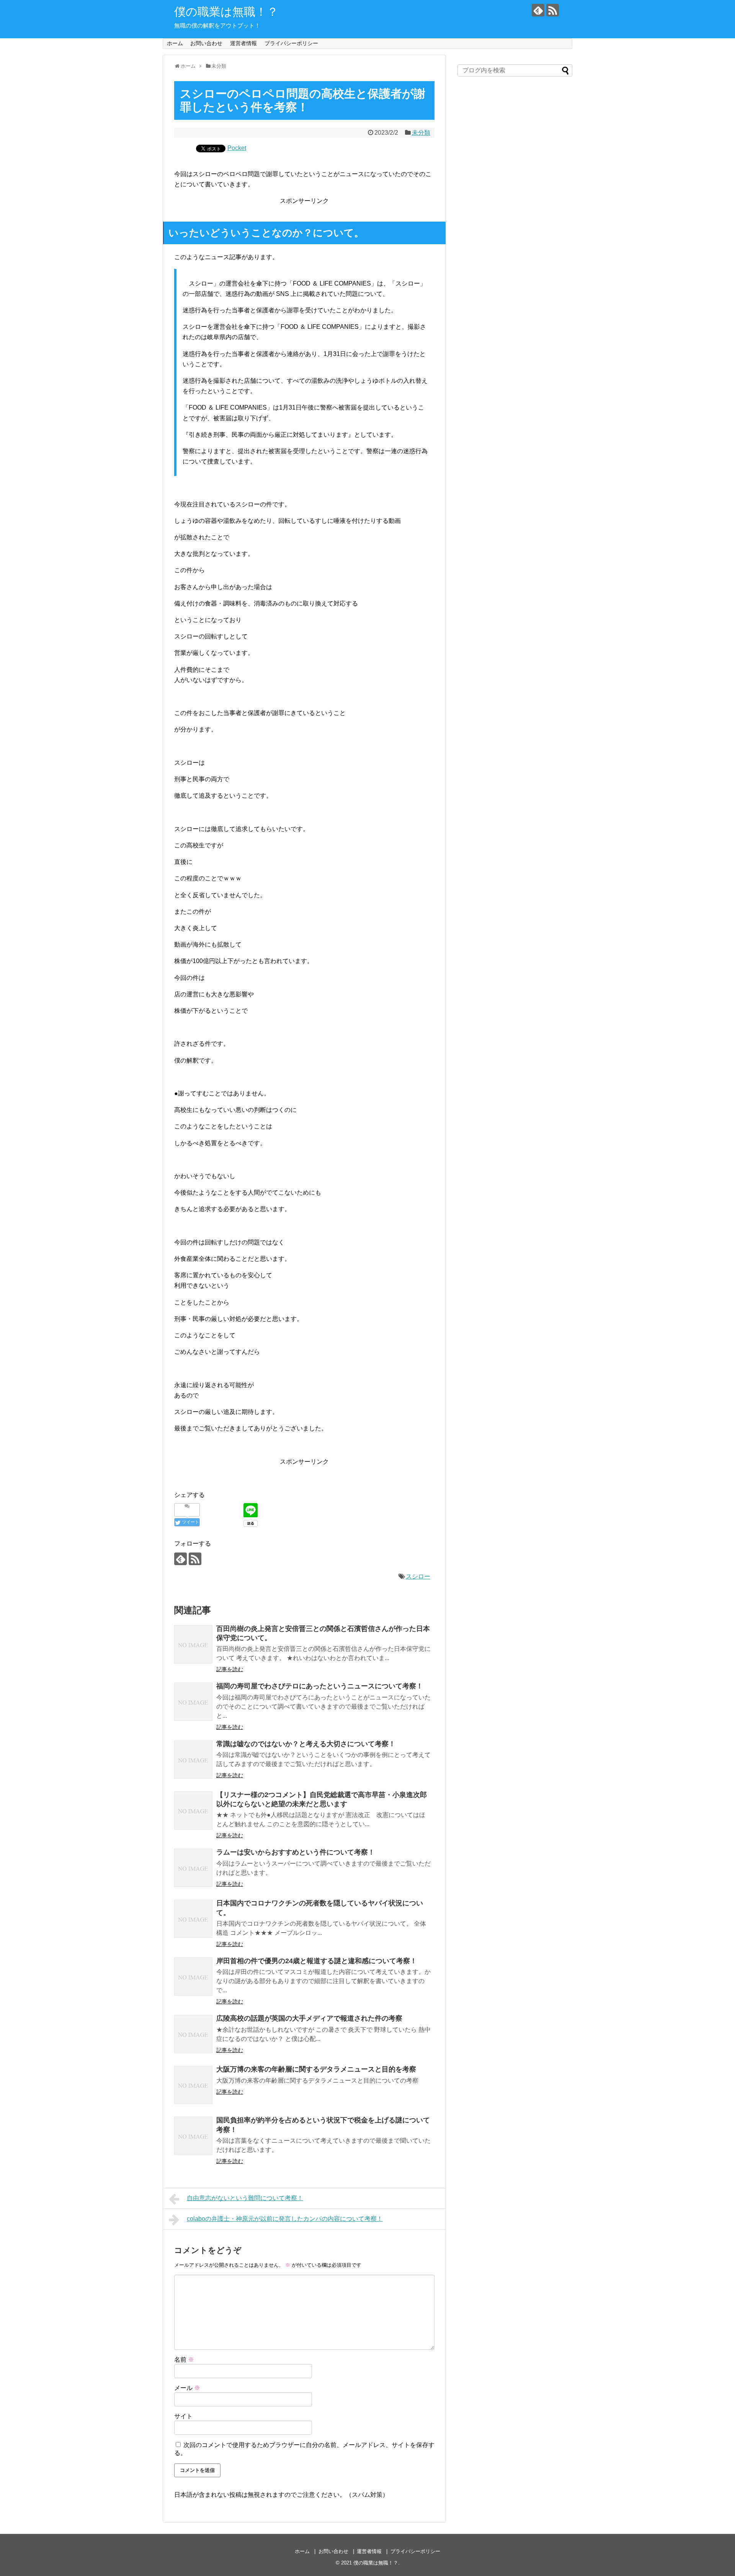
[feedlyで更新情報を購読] (538, 10)
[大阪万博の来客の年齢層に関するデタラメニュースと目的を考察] (193, 2085)
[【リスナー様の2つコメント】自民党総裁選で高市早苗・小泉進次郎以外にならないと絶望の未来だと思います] (193, 1810)
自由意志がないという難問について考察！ (245, 2198)
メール (187, 2388)
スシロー (418, 1576)
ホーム (175, 43)
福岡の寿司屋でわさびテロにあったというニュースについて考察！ (320, 1686)
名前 (184, 2360)
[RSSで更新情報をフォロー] (553, 10)
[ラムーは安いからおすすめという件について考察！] (193, 1868)
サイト (183, 2416)
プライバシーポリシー (291, 43)
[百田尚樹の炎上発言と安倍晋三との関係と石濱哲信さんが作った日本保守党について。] (193, 1644)
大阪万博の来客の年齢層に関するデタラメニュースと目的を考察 (316, 2069)
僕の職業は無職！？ (226, 12)
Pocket (237, 148)
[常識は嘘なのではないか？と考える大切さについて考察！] (193, 1760)
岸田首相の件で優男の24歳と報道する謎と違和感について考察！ (317, 1961)
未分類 (421, 133)
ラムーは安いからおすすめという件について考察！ (296, 1852)
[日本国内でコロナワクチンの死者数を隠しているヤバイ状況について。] (193, 1919)
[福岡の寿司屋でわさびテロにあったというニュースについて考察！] (193, 1702)
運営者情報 (243, 43)
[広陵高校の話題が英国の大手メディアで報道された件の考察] (193, 2034)
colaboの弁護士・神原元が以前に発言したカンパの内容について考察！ (285, 2219)
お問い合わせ (206, 43)
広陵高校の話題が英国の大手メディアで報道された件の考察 (309, 2018)
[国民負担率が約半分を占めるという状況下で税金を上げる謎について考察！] (193, 2136)
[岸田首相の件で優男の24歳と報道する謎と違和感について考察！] (193, 1977)
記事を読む (230, 1669)
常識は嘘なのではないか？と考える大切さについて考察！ (306, 1744)
